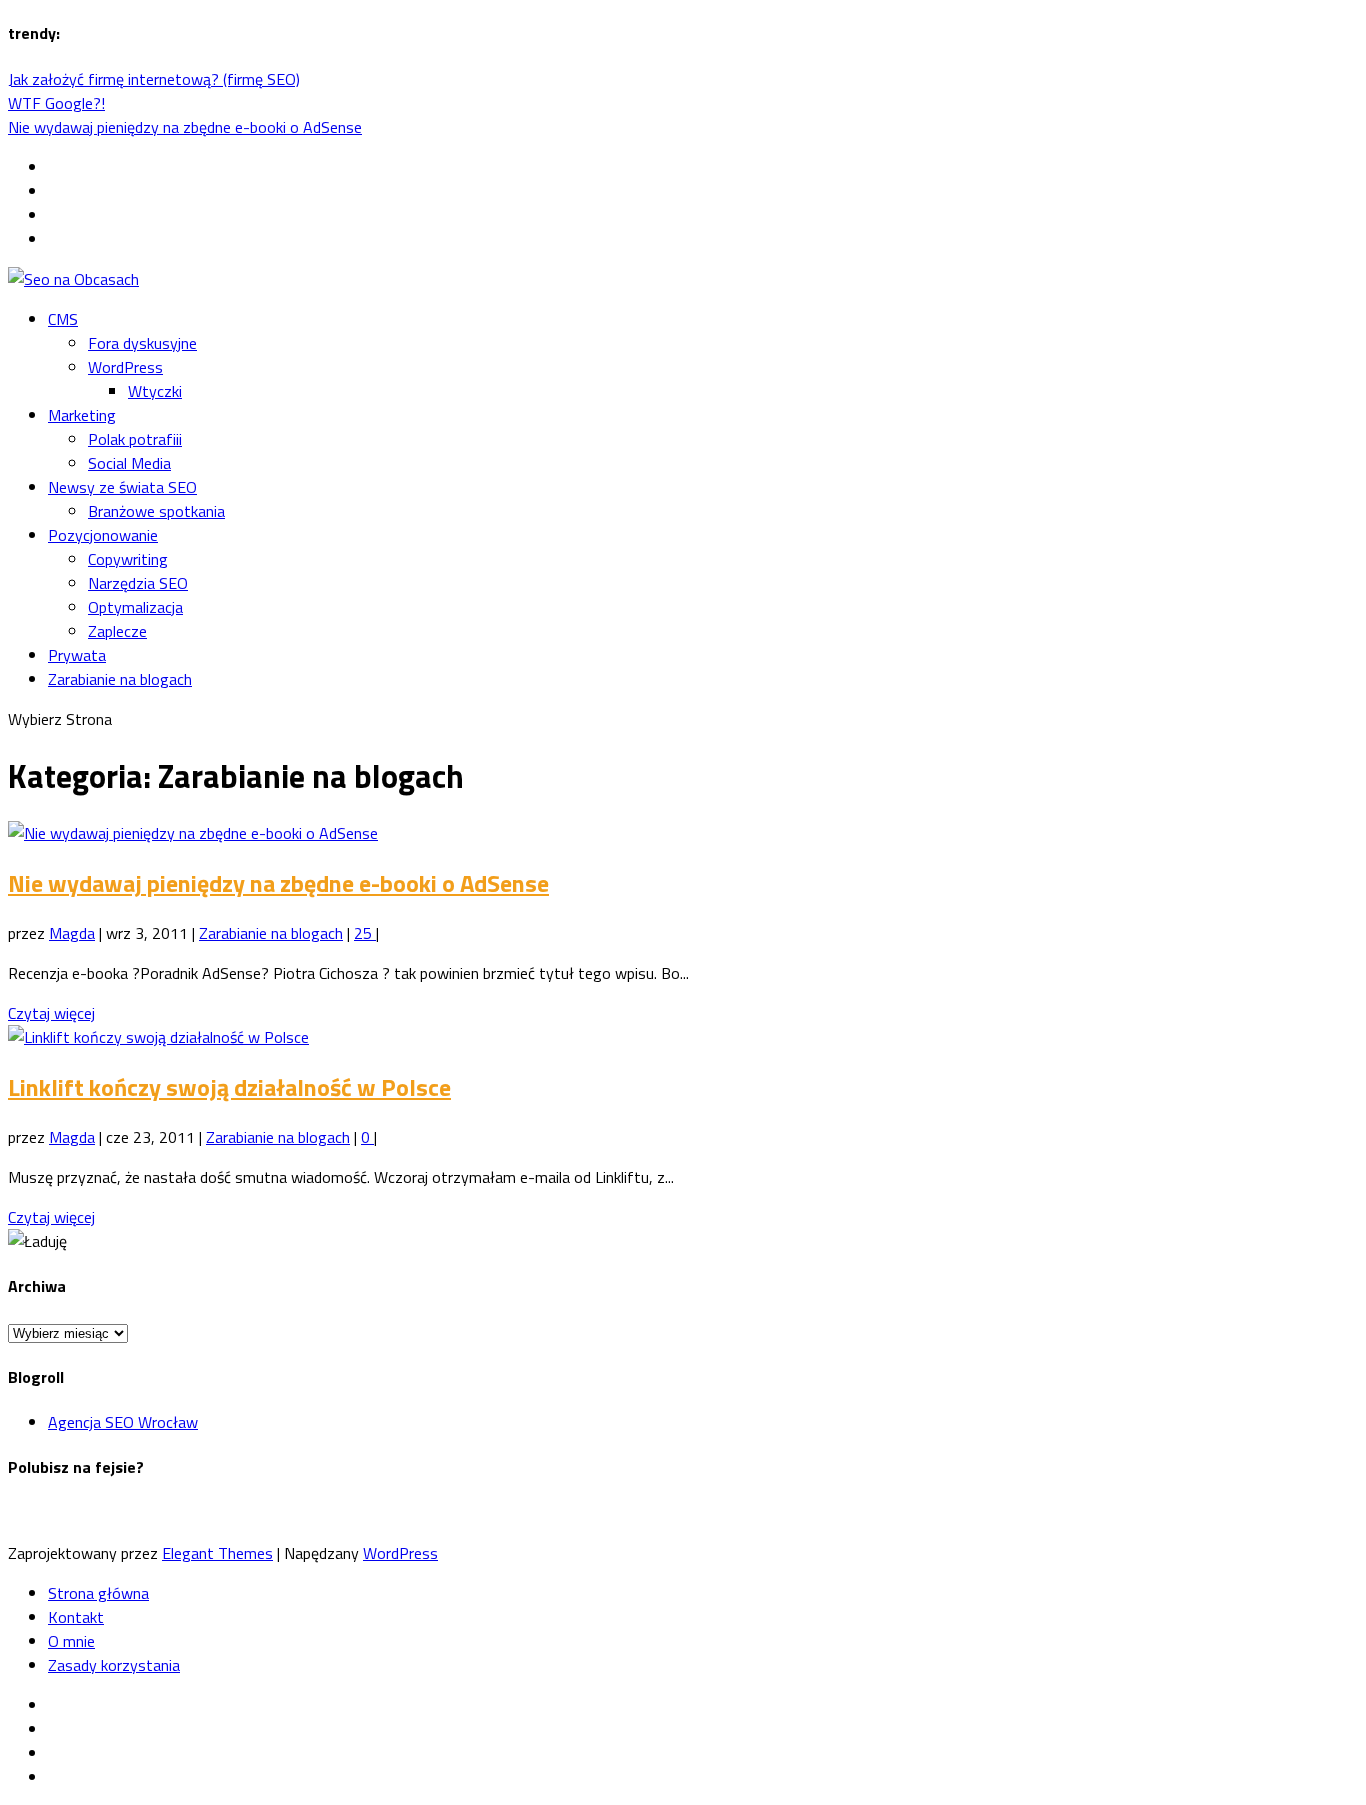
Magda (72, 933)
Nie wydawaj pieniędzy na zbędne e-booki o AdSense (185, 127)
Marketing (82, 415)
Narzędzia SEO (138, 583)
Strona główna (98, 1593)
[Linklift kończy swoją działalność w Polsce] (158, 1037)
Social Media (129, 463)
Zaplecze (117, 631)
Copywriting (128, 559)
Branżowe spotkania (156, 511)
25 (365, 933)
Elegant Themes (217, 1553)
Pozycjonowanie (103, 535)
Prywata (77, 655)
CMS (63, 319)
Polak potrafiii (135, 439)
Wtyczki (155, 391)
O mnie (71, 1641)
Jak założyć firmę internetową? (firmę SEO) (154, 79)
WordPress (125, 367)
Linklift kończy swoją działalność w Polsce (229, 1087)
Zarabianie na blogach (120, 679)
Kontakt (76, 1617)
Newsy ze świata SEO (122, 487)
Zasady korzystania (114, 1665)
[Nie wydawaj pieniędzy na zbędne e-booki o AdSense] (193, 833)
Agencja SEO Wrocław (123, 1422)
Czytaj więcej (51, 1013)
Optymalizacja (135, 607)
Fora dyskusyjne (142, 343)
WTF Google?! (56, 103)
